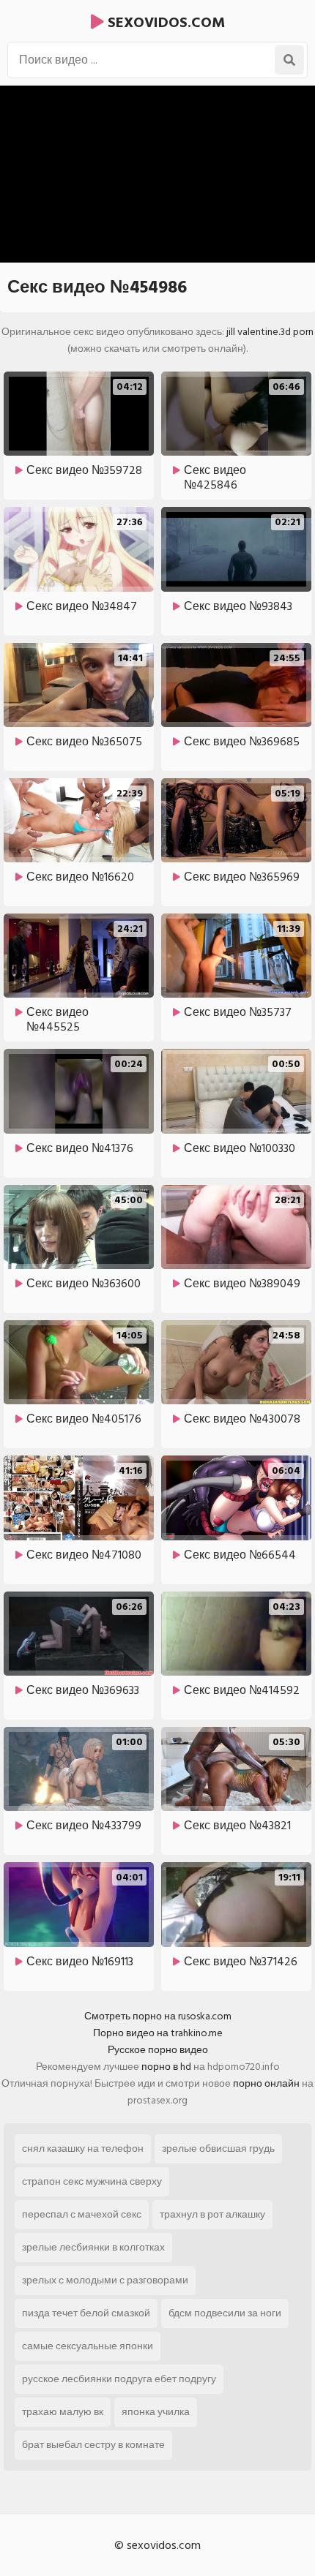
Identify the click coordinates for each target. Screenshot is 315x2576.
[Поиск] (289, 60)
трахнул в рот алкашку (212, 2214)
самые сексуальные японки (88, 2346)
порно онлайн (266, 2083)
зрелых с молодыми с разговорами (105, 2280)
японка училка (156, 2412)
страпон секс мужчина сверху (92, 2181)
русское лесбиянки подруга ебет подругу (119, 2379)
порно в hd (166, 2067)
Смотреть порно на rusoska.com (158, 2016)
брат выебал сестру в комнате (93, 2445)
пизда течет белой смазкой (86, 2313)
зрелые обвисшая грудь (218, 2148)
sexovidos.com (164, 23)
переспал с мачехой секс (82, 2214)
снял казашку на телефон (83, 2148)
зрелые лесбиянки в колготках (93, 2247)
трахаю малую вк (63, 2412)
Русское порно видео (158, 2050)
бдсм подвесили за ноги (225, 2313)
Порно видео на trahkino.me (158, 2033)
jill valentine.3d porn (270, 332)
